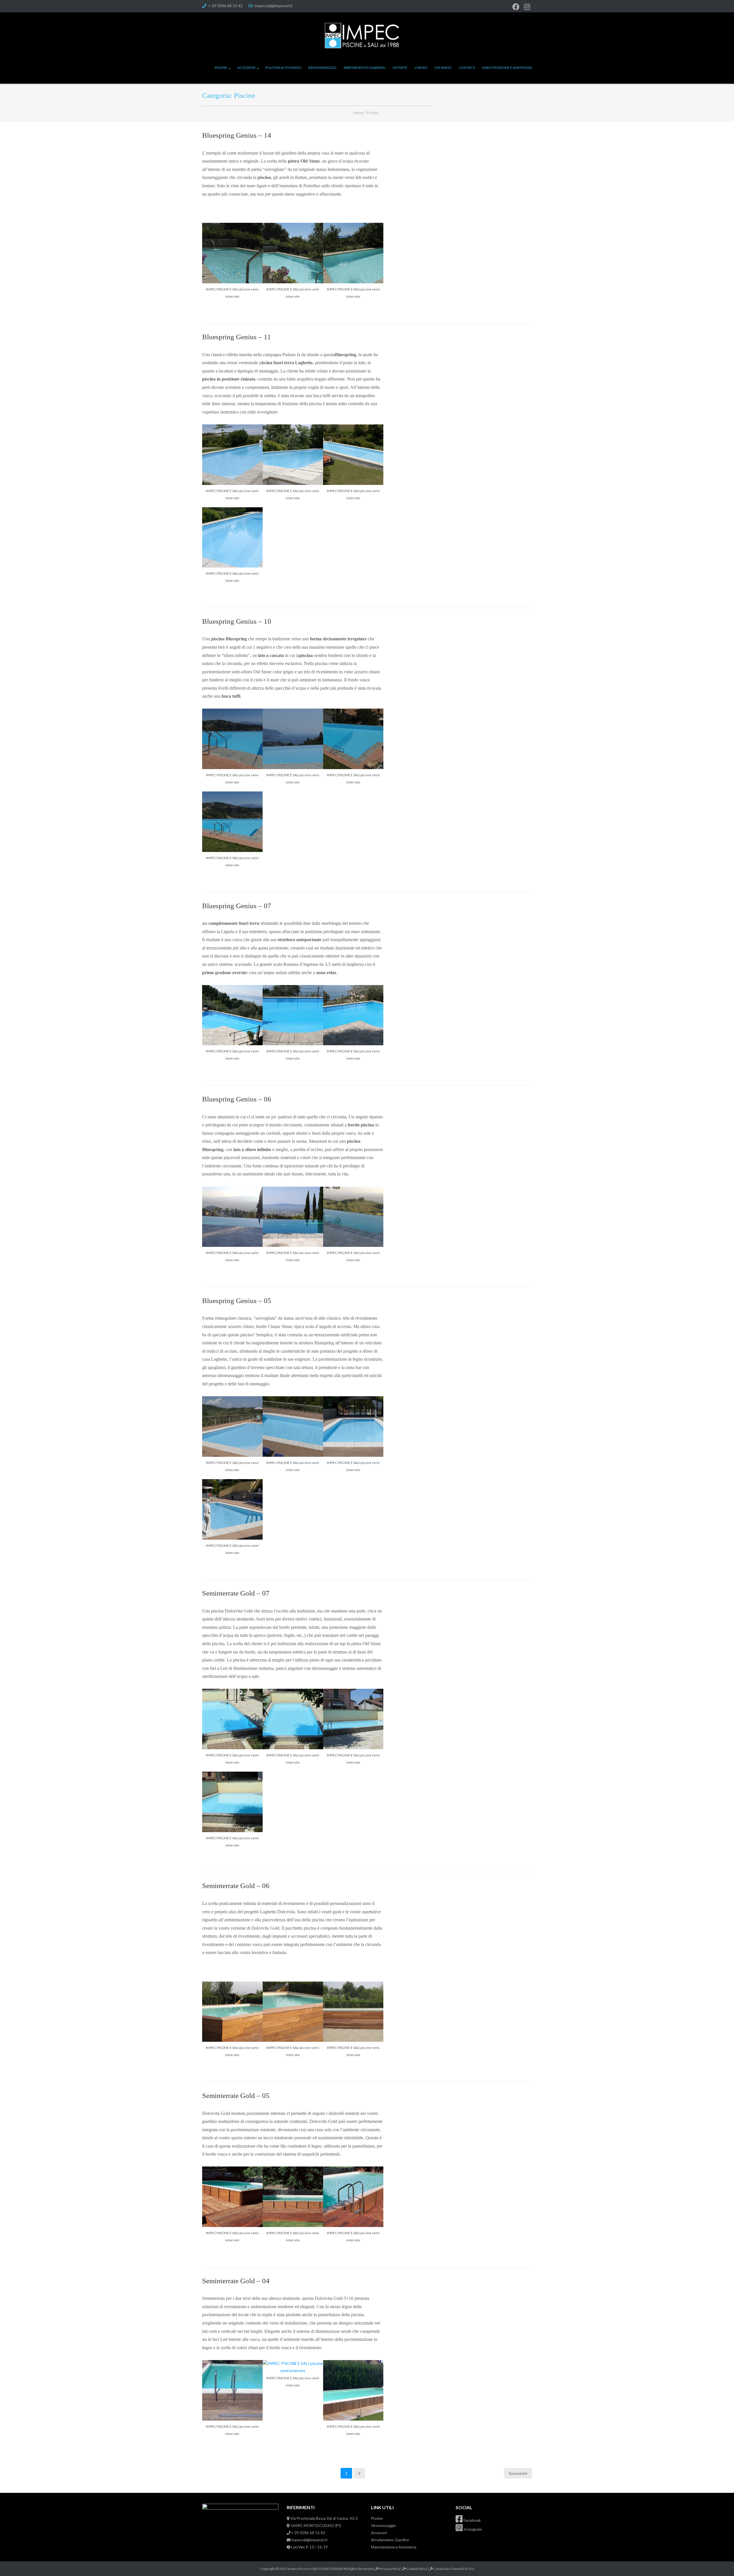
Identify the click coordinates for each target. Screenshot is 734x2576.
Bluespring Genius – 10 (237, 621)
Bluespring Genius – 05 (237, 1301)
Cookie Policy (417, 2569)
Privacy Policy (390, 2569)
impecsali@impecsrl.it (274, 6)
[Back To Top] (720, 2562)
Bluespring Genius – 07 (237, 906)
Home (359, 113)
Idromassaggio (322, 68)
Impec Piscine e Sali (303, 2569)
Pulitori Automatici (283, 68)
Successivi (518, 2473)
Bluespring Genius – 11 (237, 337)
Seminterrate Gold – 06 (236, 1886)
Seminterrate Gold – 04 (236, 2281)
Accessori (246, 68)
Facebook (472, 2520)
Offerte (400, 68)
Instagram (472, 2529)
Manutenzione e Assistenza (507, 68)
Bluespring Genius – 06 (237, 1099)
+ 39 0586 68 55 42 (225, 6)
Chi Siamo (443, 68)
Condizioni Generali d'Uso (454, 2569)
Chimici (421, 68)
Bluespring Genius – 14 (237, 135)
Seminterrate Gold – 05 (236, 2096)
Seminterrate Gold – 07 (236, 1593)
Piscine (221, 68)
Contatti (467, 68)
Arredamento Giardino (365, 68)
